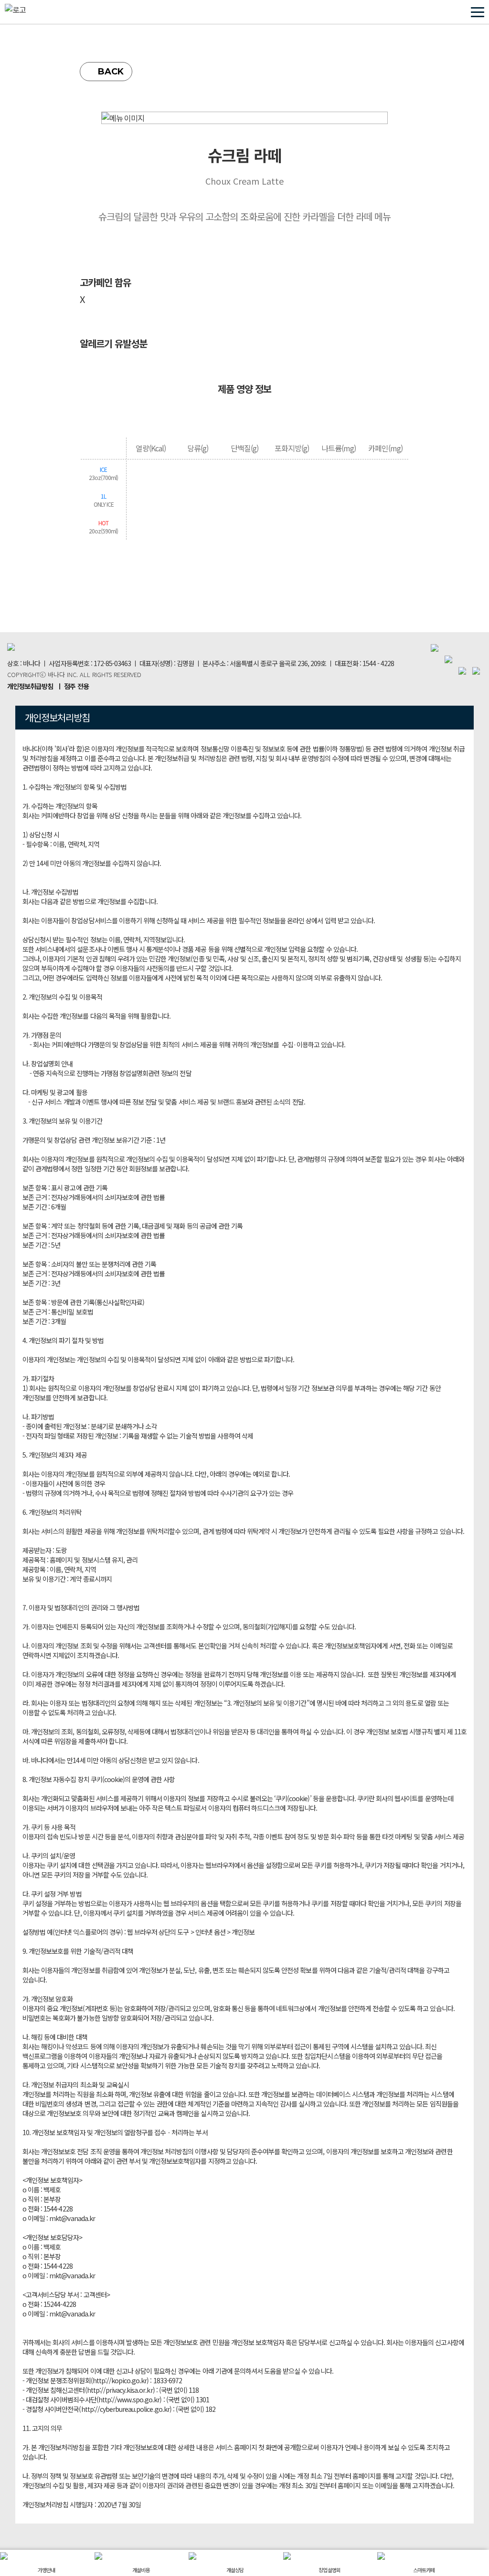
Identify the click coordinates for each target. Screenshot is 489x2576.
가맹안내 (46, 2570)
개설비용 (141, 2570)
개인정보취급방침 (30, 686)
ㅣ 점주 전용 (73, 686)
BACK (111, 72)
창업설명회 (329, 2570)
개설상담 (235, 2570)
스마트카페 (424, 2570)
